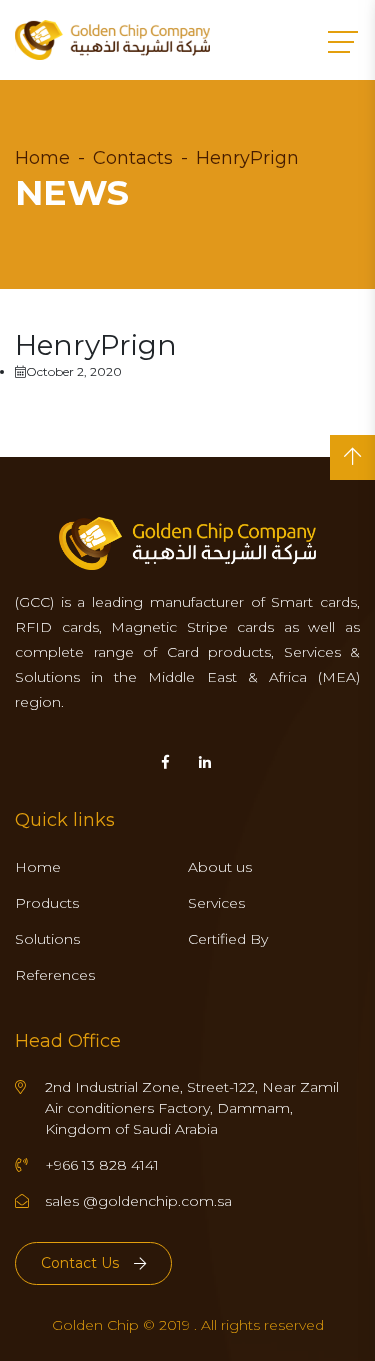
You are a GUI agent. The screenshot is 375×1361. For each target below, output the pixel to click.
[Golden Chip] (112, 40)
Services (216, 903)
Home (42, 158)
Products (47, 903)
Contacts (133, 158)
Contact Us (80, 1263)
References (55, 975)
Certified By (228, 939)
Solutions (47, 939)
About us (220, 867)
